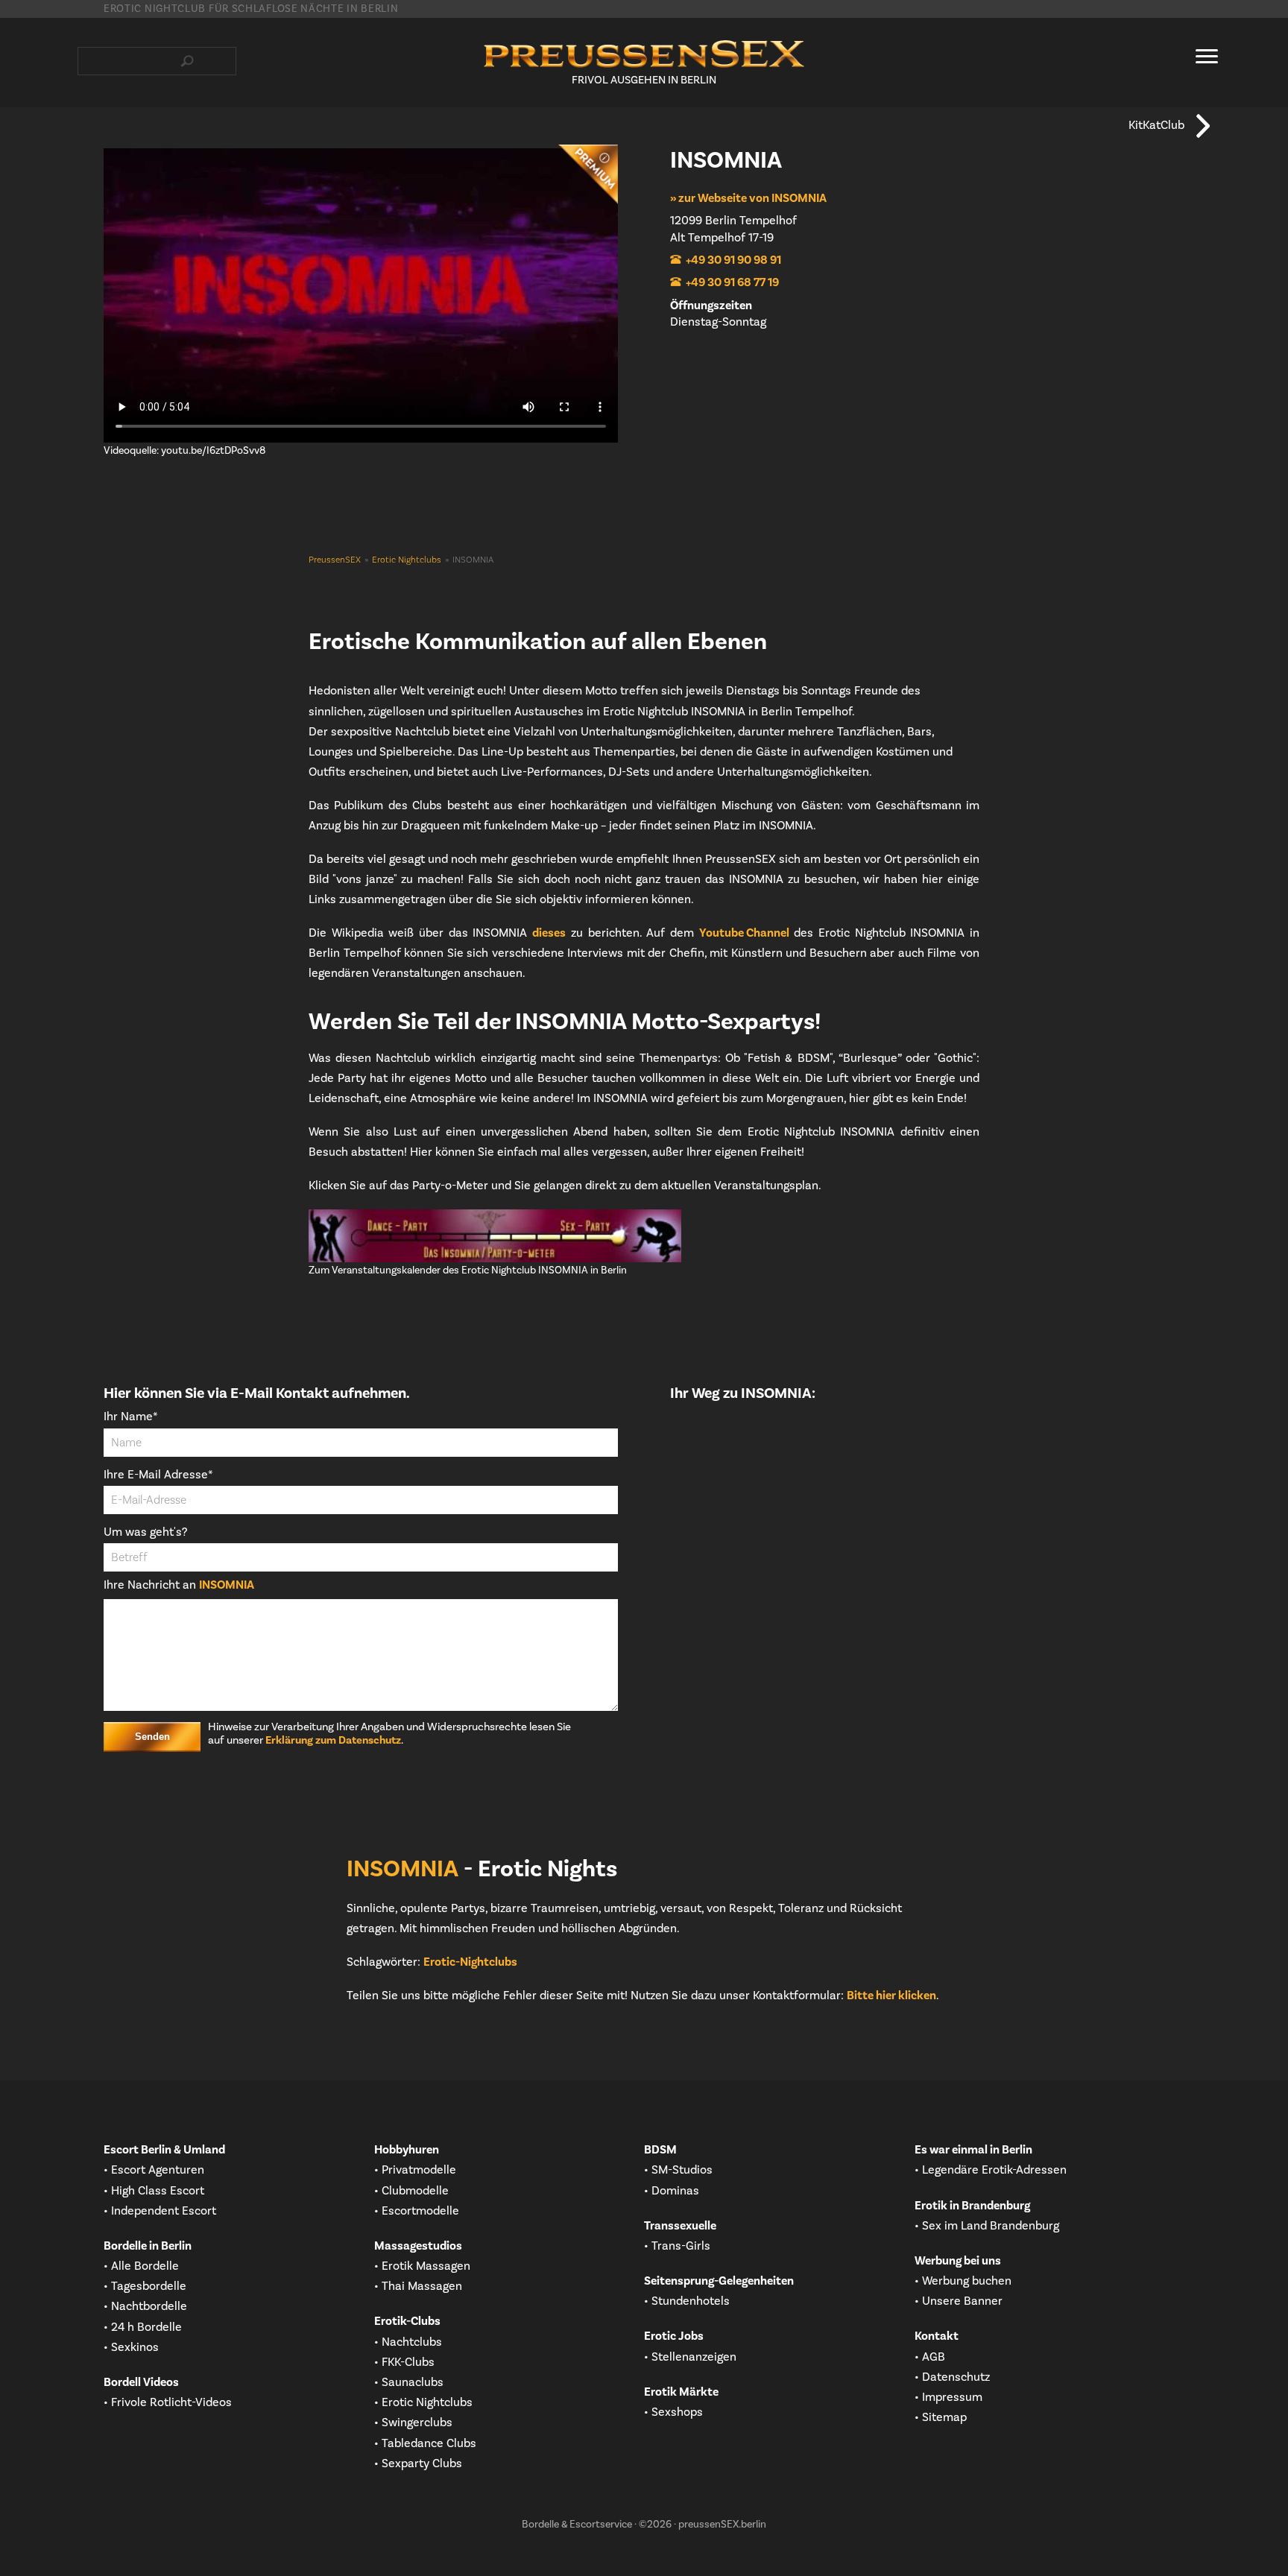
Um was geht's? (145, 1532)
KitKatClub (1156, 125)
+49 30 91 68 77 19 (732, 282)
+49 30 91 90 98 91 (733, 260)
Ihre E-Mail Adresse (158, 1475)
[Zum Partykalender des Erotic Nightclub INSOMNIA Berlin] (644, 1236)
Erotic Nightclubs (407, 560)
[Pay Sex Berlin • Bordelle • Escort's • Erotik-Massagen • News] (644, 54)
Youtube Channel (744, 933)
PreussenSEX (335, 560)
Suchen (187, 61)
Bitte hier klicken (891, 1996)
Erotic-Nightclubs (470, 1962)
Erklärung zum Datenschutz (333, 1741)
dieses (549, 933)
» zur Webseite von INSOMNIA (748, 198)
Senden (152, 1737)
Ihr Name (131, 1417)
